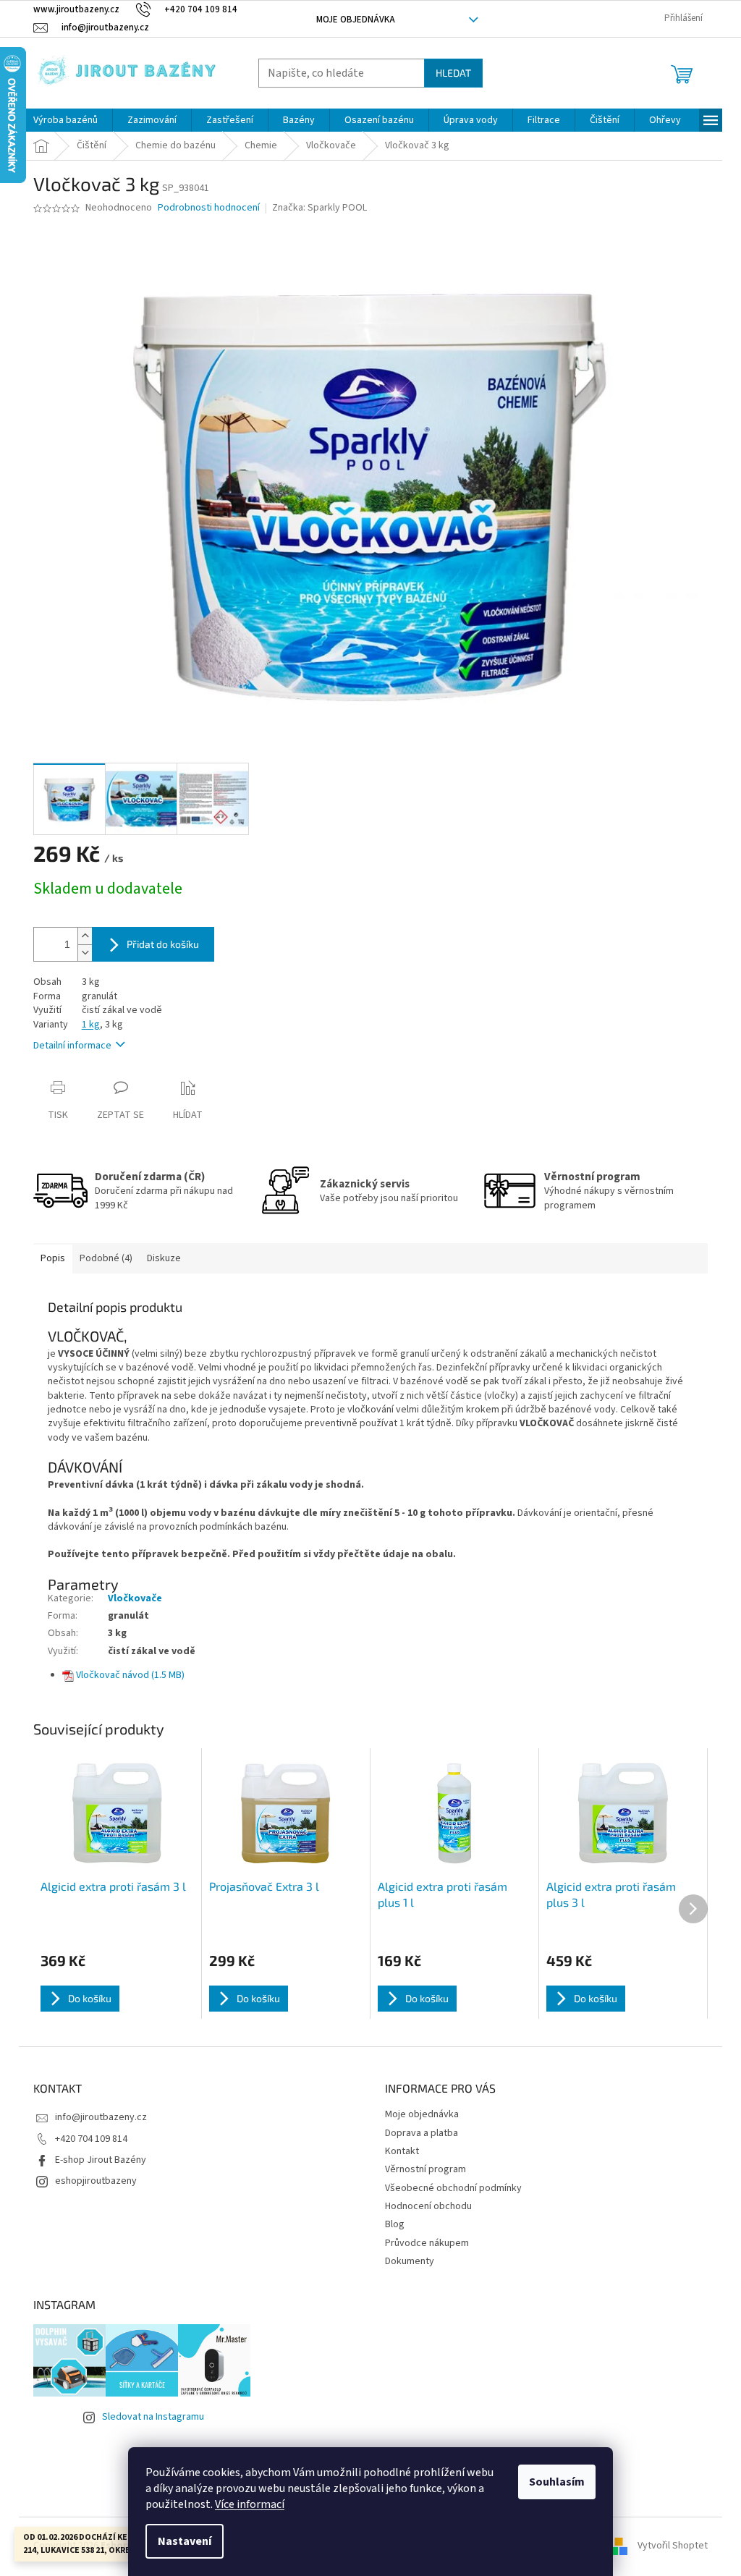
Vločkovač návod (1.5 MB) (130, 1675)
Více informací (250, 2504)
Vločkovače (135, 1598)
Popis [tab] (53, 1258)
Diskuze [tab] (164, 1258)
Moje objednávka (356, 20)
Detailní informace (72, 1046)
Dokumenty (410, 2261)
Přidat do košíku (163, 944)
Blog (395, 2224)
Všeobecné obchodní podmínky (453, 2188)
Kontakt (402, 2151)
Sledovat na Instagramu (153, 2417)
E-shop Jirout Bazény (101, 2160)
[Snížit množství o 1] (85, 953)
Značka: (319, 208)
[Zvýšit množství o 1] (85, 936)
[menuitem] (65, 120)
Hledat (453, 73)
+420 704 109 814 (91, 2139)
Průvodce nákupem (427, 2243)
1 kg (91, 1025)
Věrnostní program (425, 2169)
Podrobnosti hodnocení (209, 208)
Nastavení (185, 2541)
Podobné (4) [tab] (106, 1258)
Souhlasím (557, 2482)
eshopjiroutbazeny (96, 2181)
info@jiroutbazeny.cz (101, 2117)
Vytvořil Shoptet (673, 2546)
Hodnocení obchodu (428, 2206)
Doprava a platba (422, 2133)
